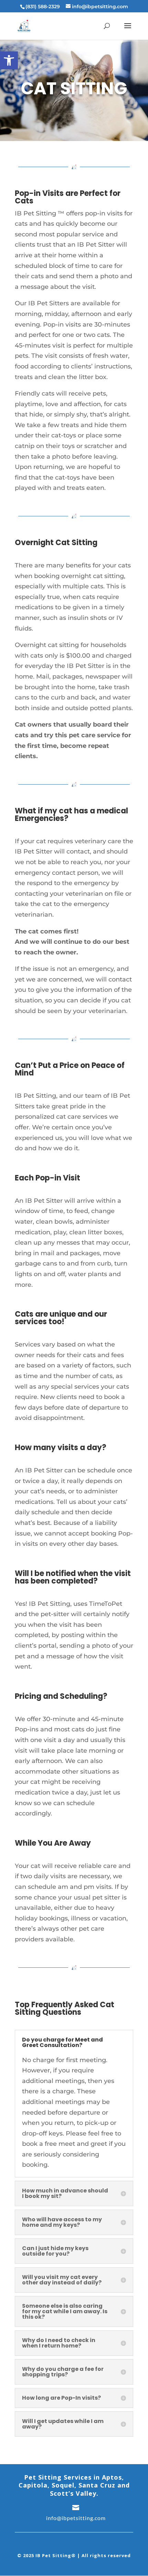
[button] (9, 60)
